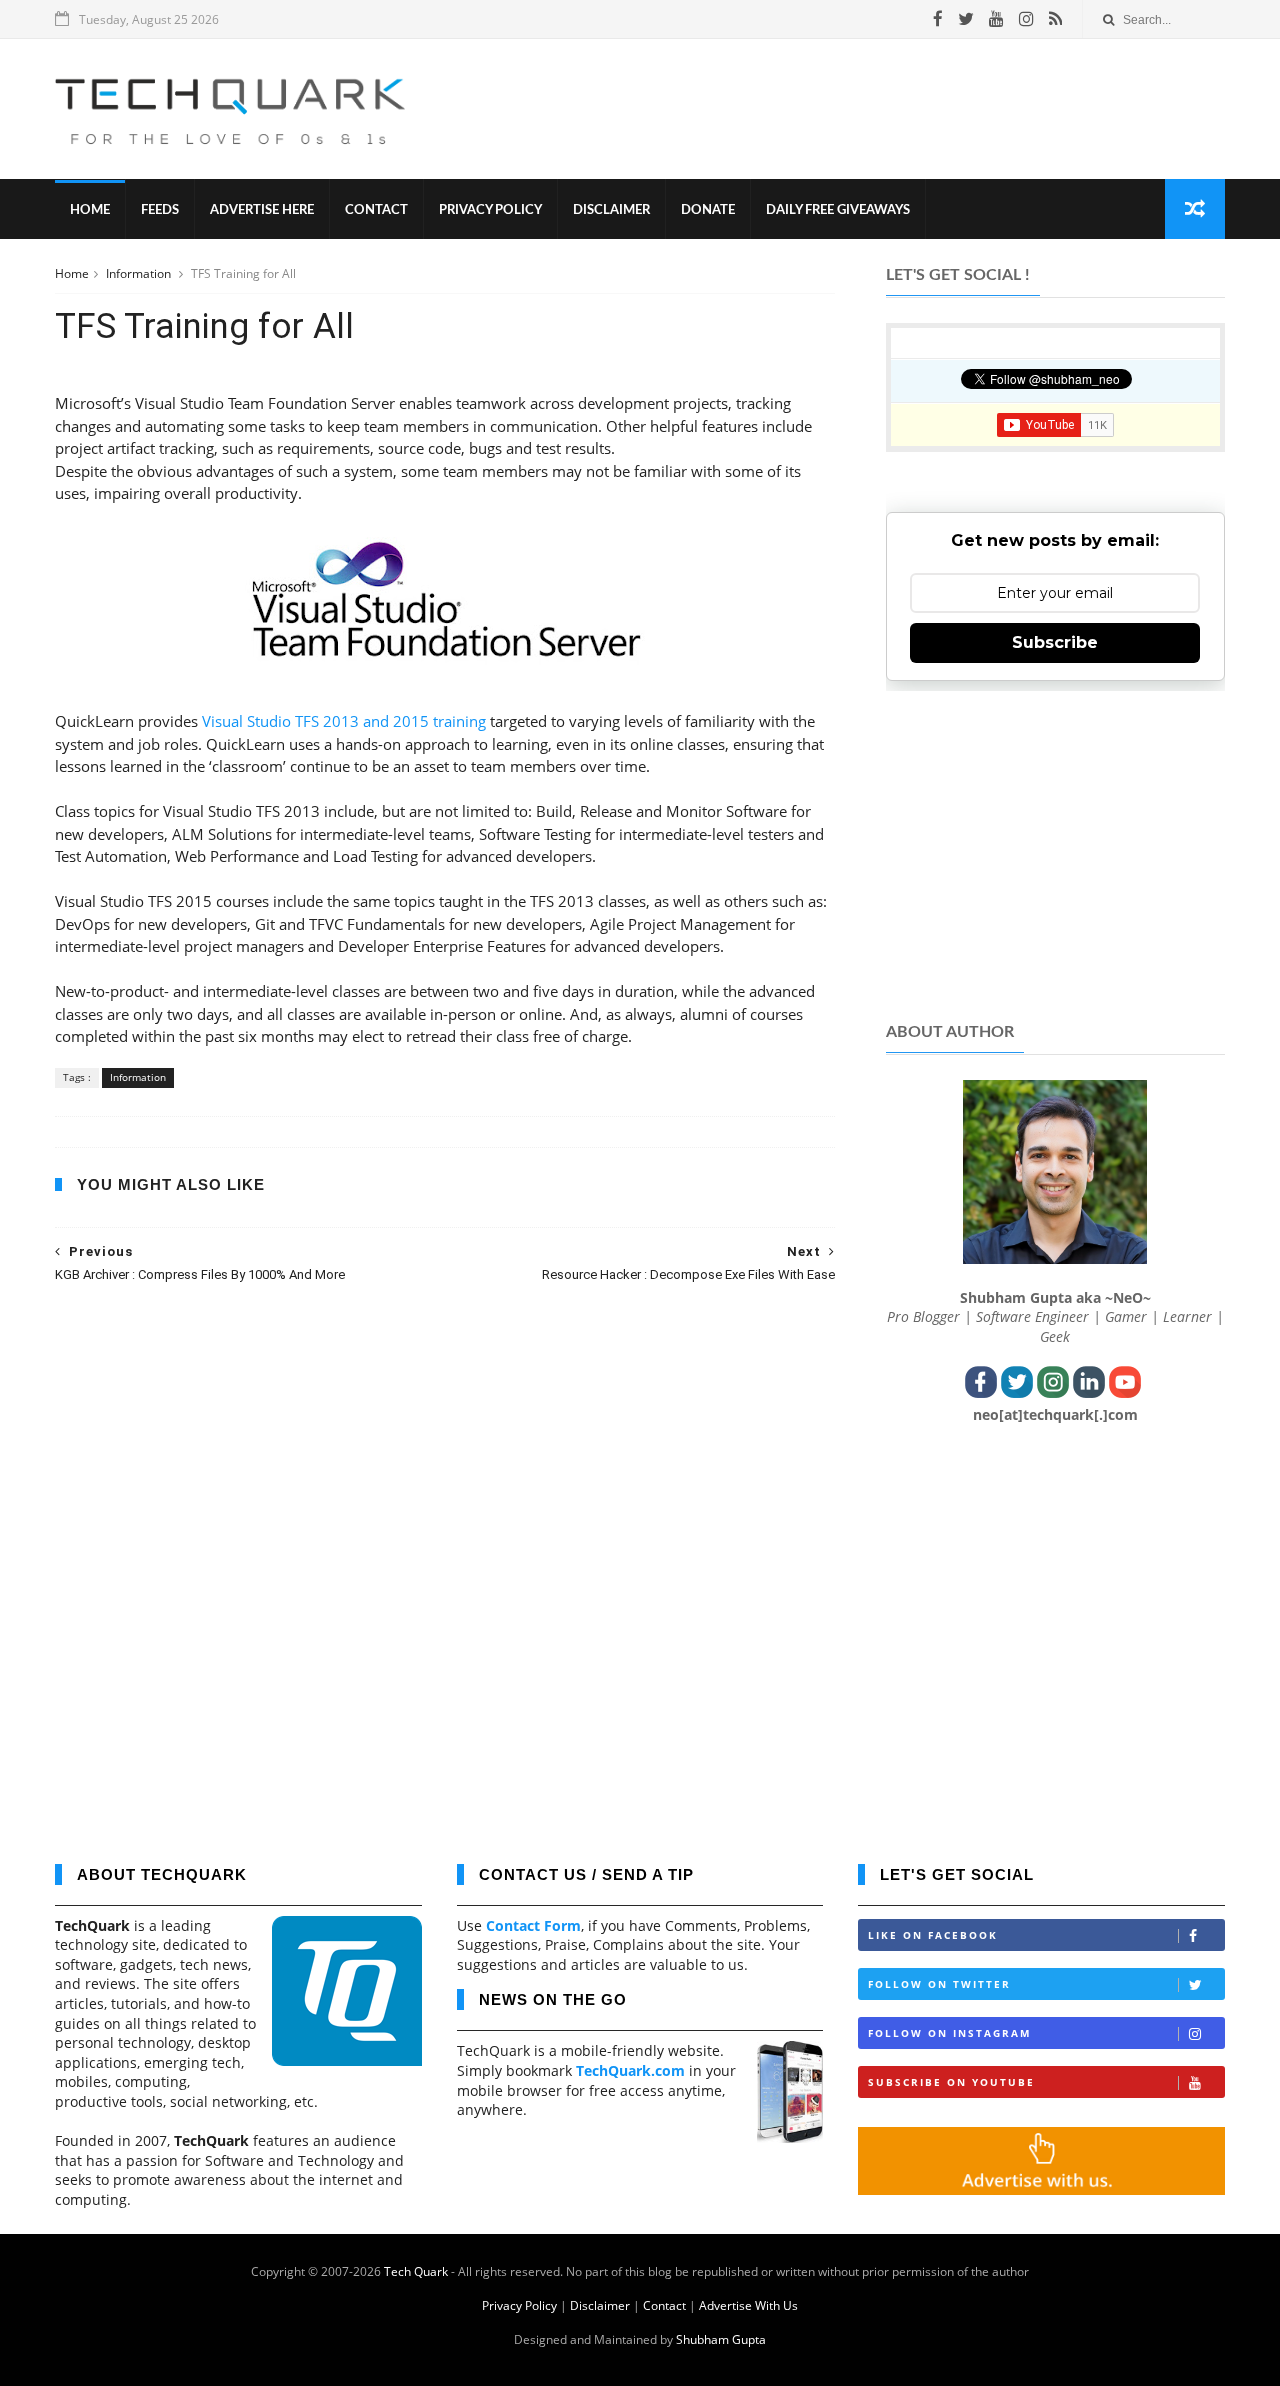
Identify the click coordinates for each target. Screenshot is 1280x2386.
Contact (376, 210)
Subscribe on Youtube (951, 2082)
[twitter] (966, 19)
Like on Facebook (933, 1935)
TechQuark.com (630, 2070)
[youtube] (996, 19)
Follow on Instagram (949, 2033)
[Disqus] (445, 1559)
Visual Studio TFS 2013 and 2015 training (344, 721)
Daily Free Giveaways (838, 210)
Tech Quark (416, 2271)
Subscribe (1055, 642)
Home (90, 210)
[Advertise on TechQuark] (1041, 2189)
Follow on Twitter (939, 1984)
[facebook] (938, 19)
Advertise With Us (748, 2305)
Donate (708, 210)
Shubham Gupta (721, 2339)
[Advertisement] (861, 109)
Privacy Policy (490, 210)
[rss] (1055, 19)
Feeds (160, 210)
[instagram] (1026, 19)
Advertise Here (262, 210)
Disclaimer (611, 210)
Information (140, 273)
